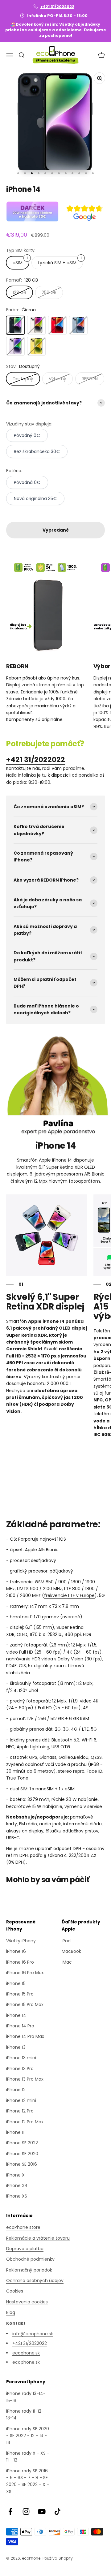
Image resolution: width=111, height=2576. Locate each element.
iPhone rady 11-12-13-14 (25, 2414)
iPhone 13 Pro (20, 2069)
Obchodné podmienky (30, 2259)
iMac (67, 1962)
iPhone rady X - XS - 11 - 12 (28, 2457)
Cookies (15, 2291)
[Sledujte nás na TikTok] (58, 2511)
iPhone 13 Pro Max (25, 2079)
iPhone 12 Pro (20, 2111)
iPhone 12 (16, 2090)
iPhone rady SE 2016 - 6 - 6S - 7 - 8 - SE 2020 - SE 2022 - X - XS (28, 2481)
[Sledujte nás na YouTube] (42, 2511)
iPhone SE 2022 (22, 2143)
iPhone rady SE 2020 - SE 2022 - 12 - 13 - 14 (28, 2436)
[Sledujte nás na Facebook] (10, 2511)
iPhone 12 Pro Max (25, 2122)
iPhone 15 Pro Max (25, 2004)
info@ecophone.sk (33, 2334)
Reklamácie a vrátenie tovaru (38, 2238)
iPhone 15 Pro (20, 1994)
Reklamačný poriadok (29, 2270)
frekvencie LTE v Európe (69, 1595)
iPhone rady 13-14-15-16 (26, 2397)
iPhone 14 (16, 2015)
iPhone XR (17, 2186)
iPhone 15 (16, 1983)
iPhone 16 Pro (20, 1962)
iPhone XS (17, 2196)
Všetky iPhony (21, 1941)
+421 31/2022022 (57, 7)
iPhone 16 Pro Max (25, 1973)
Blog (11, 2312)
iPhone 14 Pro (20, 2026)
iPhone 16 (16, 1951)
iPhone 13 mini (21, 2058)
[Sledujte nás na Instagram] (26, 2511)
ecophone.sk (26, 2353)
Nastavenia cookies (27, 2302)
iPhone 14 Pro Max (25, 2036)
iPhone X (15, 2175)
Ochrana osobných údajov (35, 2280)
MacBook (71, 1951)
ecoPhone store (23, 2227)
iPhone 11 (15, 2132)
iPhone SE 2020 (22, 2154)
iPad (66, 1941)
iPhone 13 (16, 2047)
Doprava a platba (25, 2249)
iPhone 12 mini (21, 2100)
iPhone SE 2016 (22, 2164)
